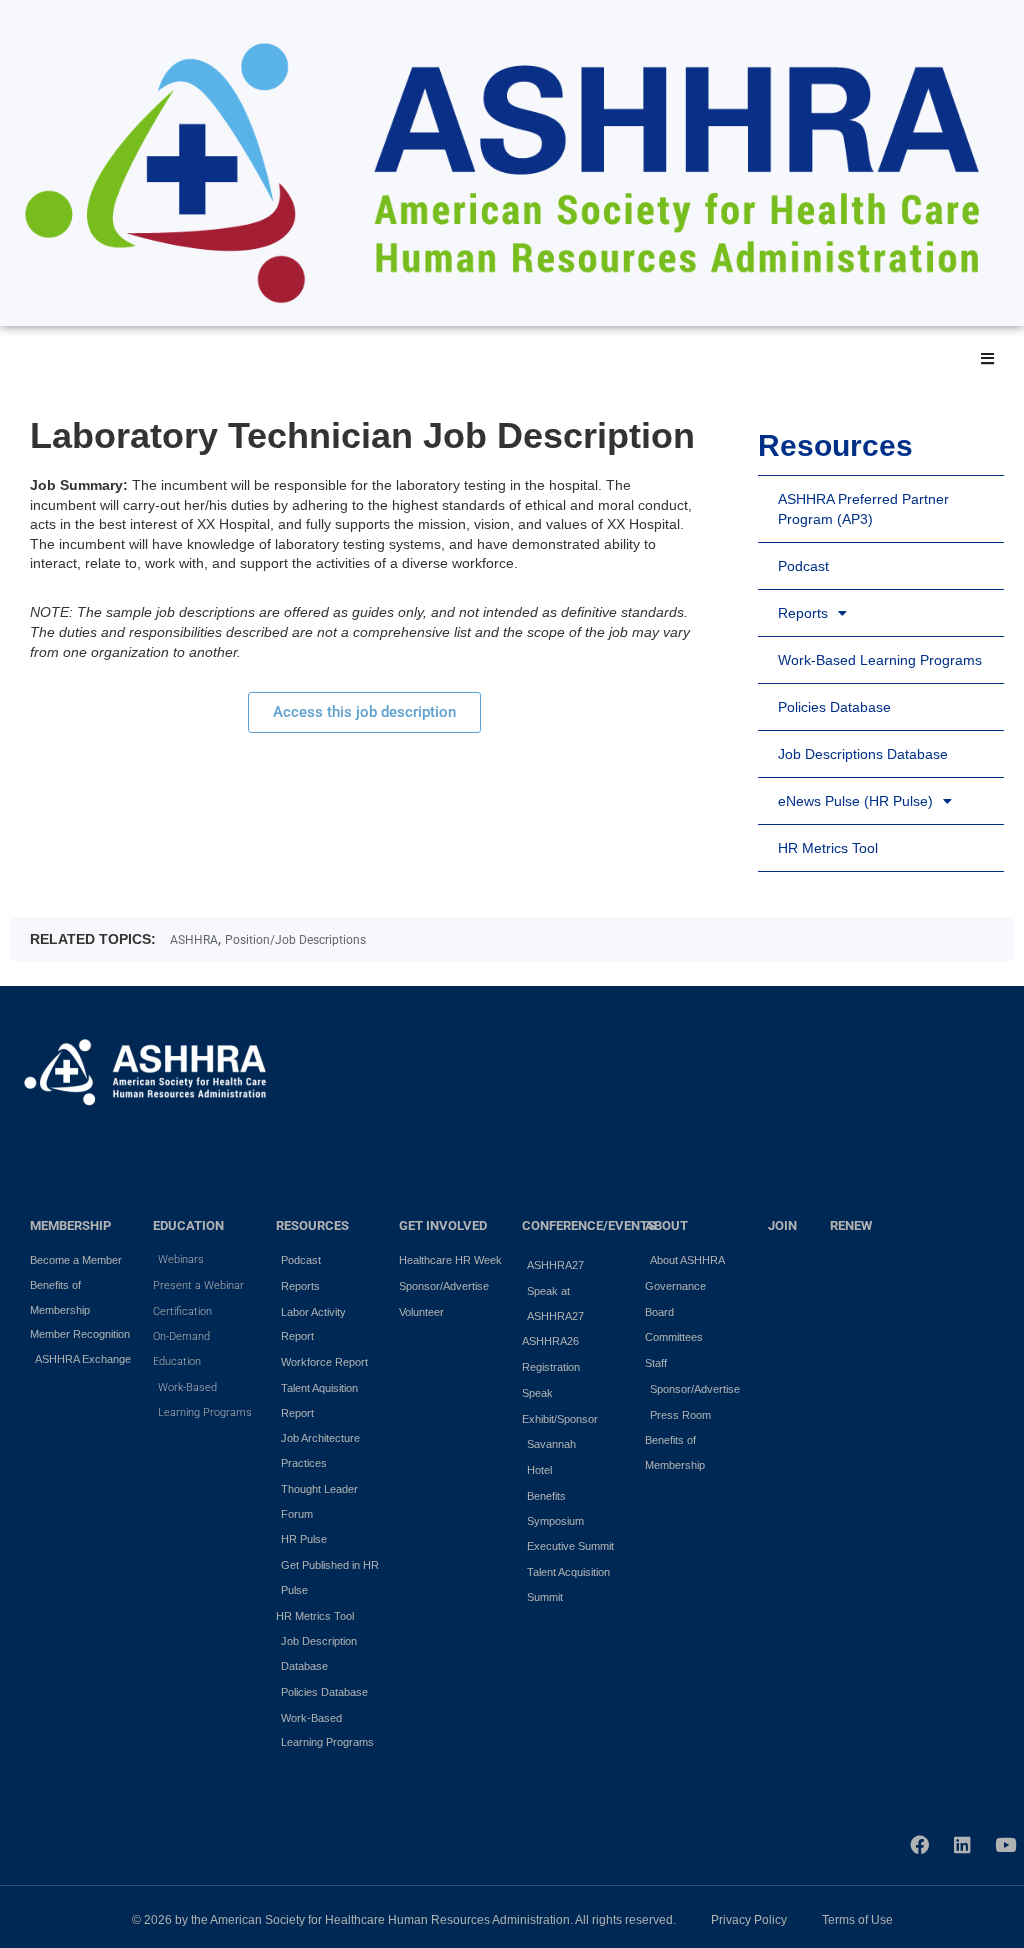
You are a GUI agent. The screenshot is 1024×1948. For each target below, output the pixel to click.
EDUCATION (188, 1225)
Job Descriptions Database (863, 754)
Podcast (803, 566)
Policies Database (834, 707)
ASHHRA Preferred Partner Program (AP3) (863, 509)
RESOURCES (312, 1225)
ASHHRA (194, 940)
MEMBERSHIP (70, 1225)
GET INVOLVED (443, 1225)
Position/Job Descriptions (295, 940)
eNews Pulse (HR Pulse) (855, 801)
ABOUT (666, 1225)
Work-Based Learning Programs (880, 660)
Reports (803, 613)
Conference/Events (589, 1225)
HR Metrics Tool (828, 848)
